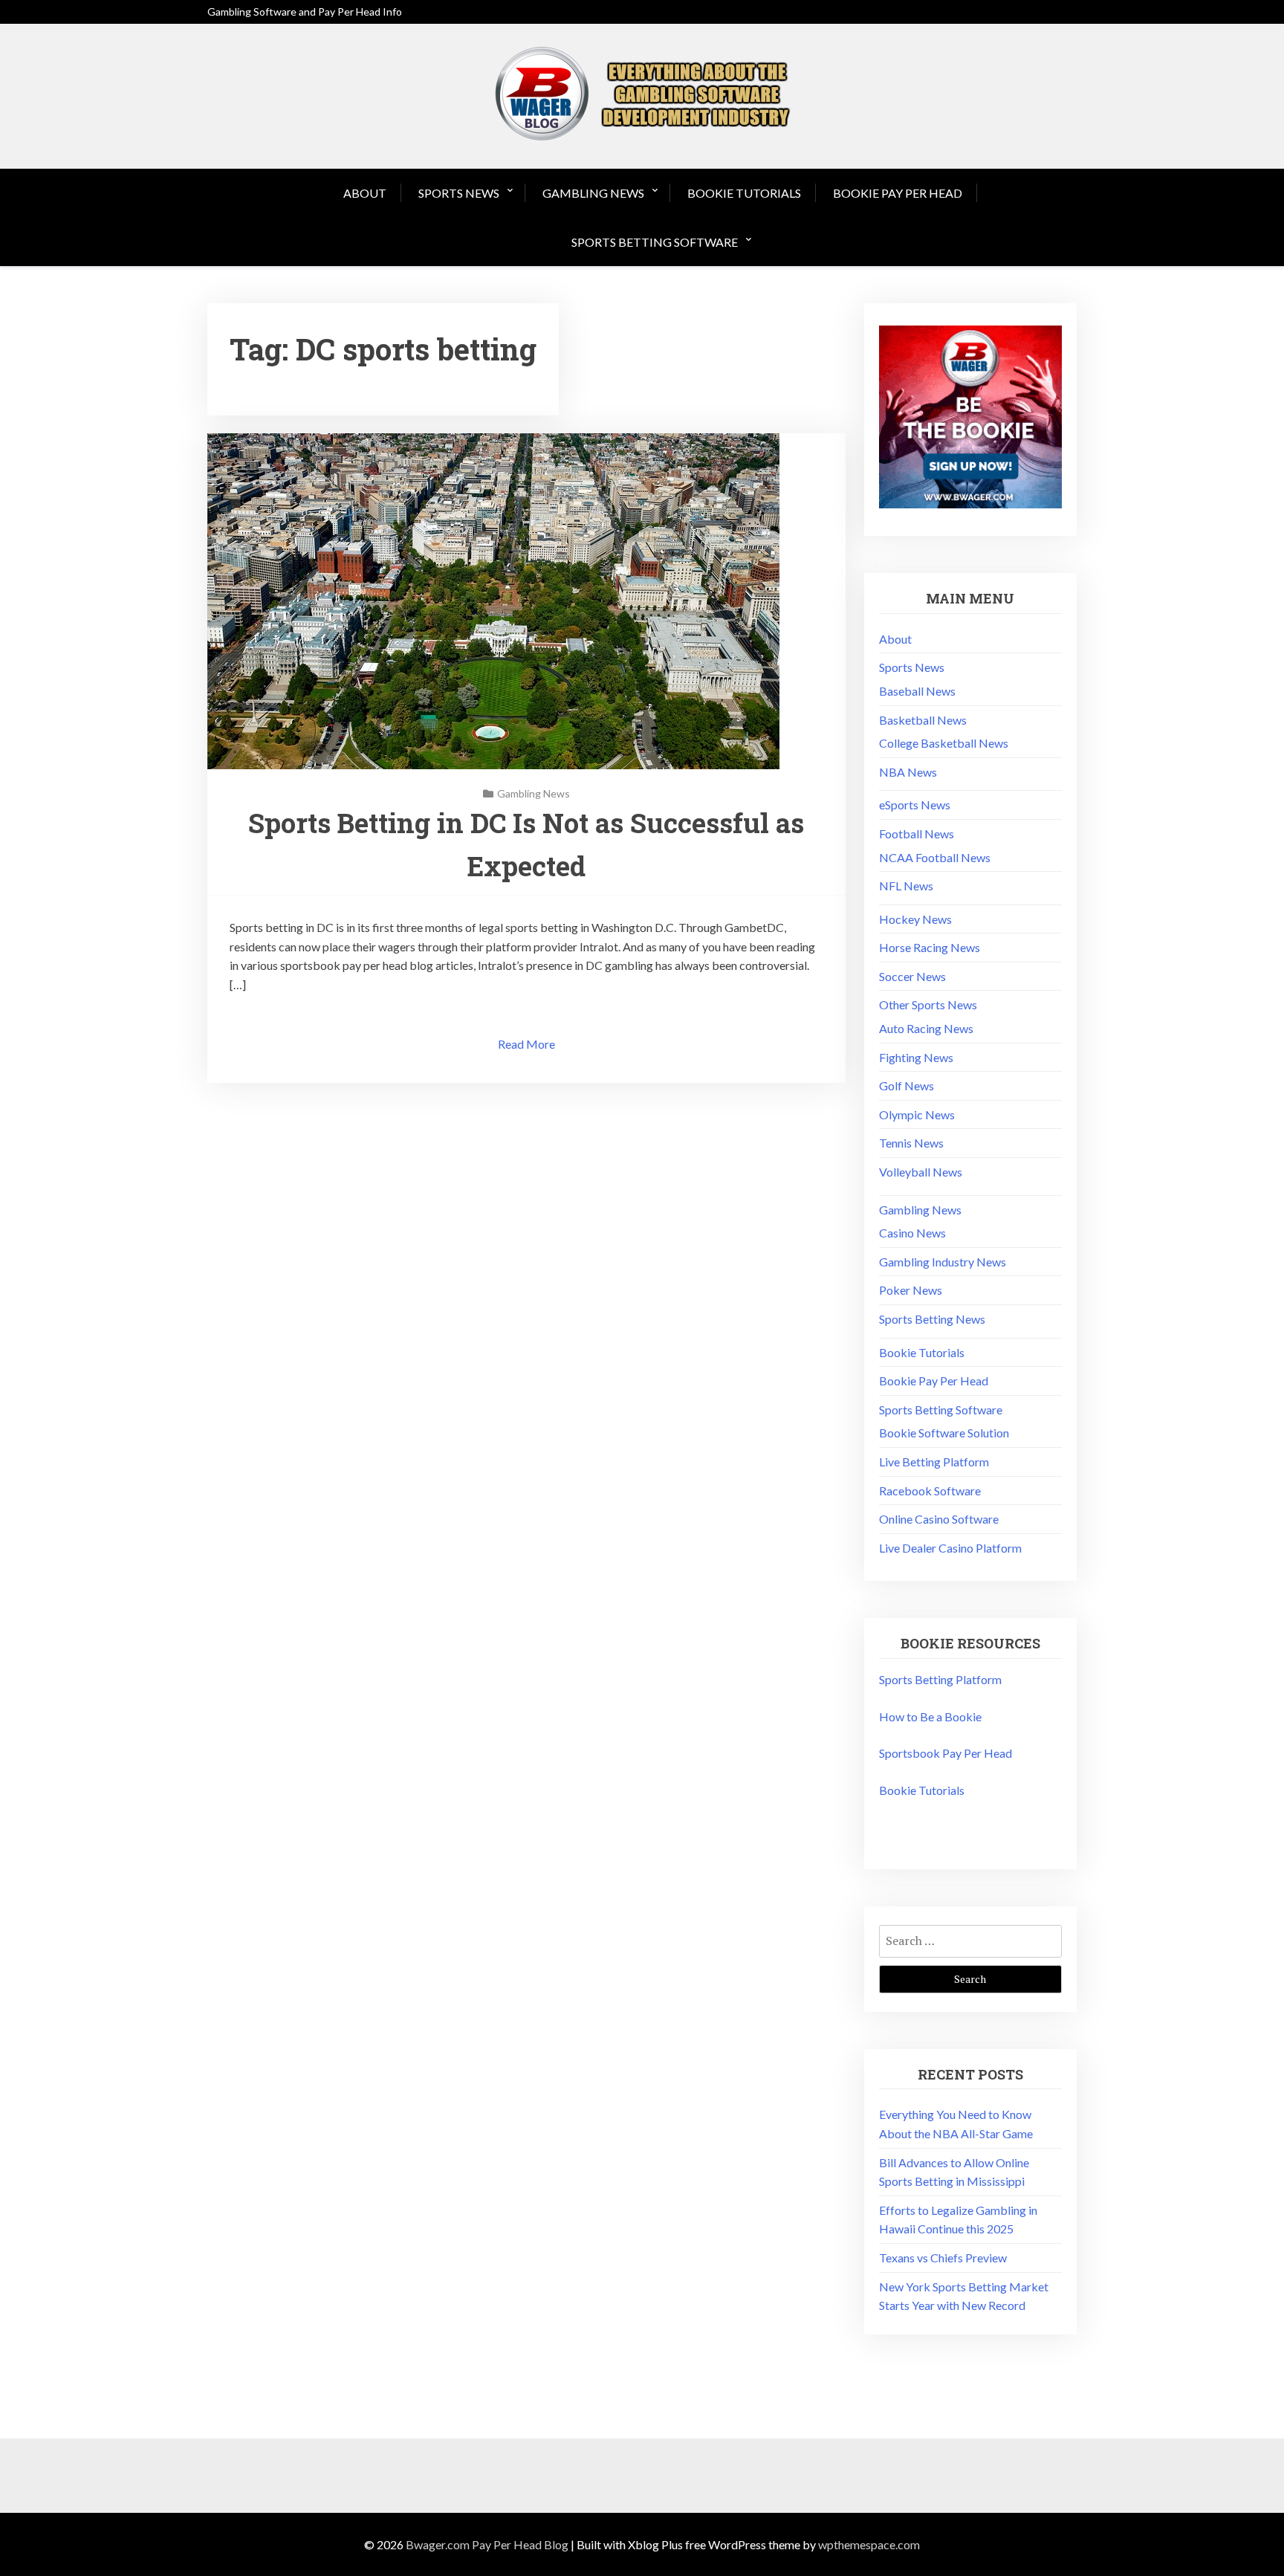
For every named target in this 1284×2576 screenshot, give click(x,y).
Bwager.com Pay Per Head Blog (487, 2544)
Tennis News (911, 1143)
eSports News (915, 805)
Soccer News (912, 976)
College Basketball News (944, 743)
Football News (917, 834)
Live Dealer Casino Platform (950, 1548)
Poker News (911, 1290)
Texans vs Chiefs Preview (943, 2258)
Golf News (907, 1085)
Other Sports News (928, 1004)
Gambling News (593, 193)
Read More (526, 1044)
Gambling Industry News (943, 1262)
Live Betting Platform (934, 1462)
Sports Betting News (932, 1319)
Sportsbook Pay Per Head (946, 1753)
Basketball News (923, 720)
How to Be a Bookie (930, 1716)
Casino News (912, 1233)
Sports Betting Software (655, 242)
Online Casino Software (939, 1519)
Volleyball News (921, 1172)
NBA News (908, 772)
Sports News (459, 193)
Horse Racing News (930, 947)
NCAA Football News (935, 857)
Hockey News (915, 919)
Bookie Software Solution (944, 1433)
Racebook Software (930, 1491)
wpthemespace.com (869, 2544)
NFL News (906, 886)
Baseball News (917, 691)
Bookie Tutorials (744, 193)
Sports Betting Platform (940, 1679)
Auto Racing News (926, 1028)
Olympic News (917, 1114)
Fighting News (916, 1057)
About (365, 193)
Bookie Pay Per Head (898, 193)
